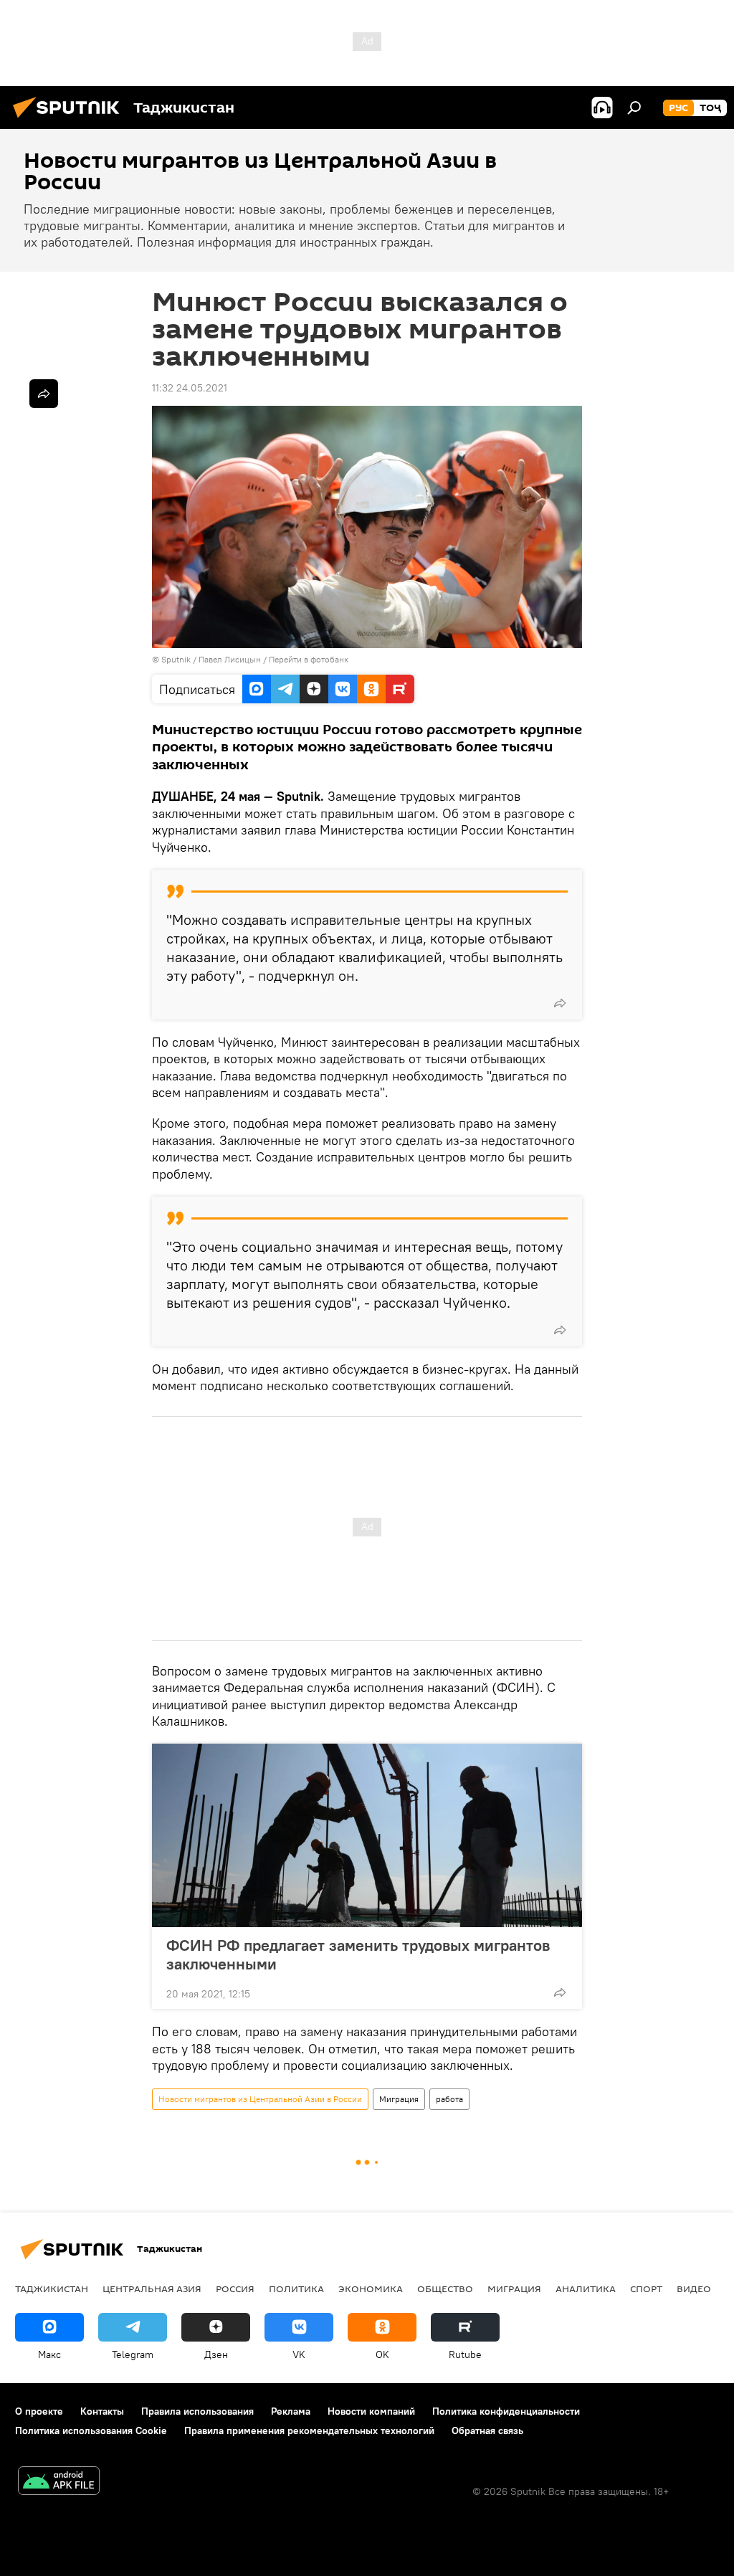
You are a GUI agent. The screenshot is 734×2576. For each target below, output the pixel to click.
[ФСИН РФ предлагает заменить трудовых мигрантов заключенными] (367, 1835)
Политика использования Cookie (91, 2430)
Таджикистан (52, 2289)
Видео (694, 2289)
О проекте (39, 2411)
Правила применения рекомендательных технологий (309, 2430)
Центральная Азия (152, 2289)
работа (449, 2099)
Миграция (399, 2099)
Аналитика (586, 2289)
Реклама (291, 2411)
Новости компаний (371, 2411)
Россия (235, 2289)
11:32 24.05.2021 (190, 388)
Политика (296, 2289)
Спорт (646, 2289)
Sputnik (177, 659)
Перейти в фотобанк (309, 659)
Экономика (371, 2289)
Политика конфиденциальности (506, 2411)
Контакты (102, 2411)
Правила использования (197, 2411)
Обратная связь (487, 2430)
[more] (560, 1003)
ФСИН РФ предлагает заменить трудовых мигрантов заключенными (358, 1954)
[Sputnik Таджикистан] (70, 120)
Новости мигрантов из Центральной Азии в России (260, 2099)
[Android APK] (59, 2482)
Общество (445, 2289)
